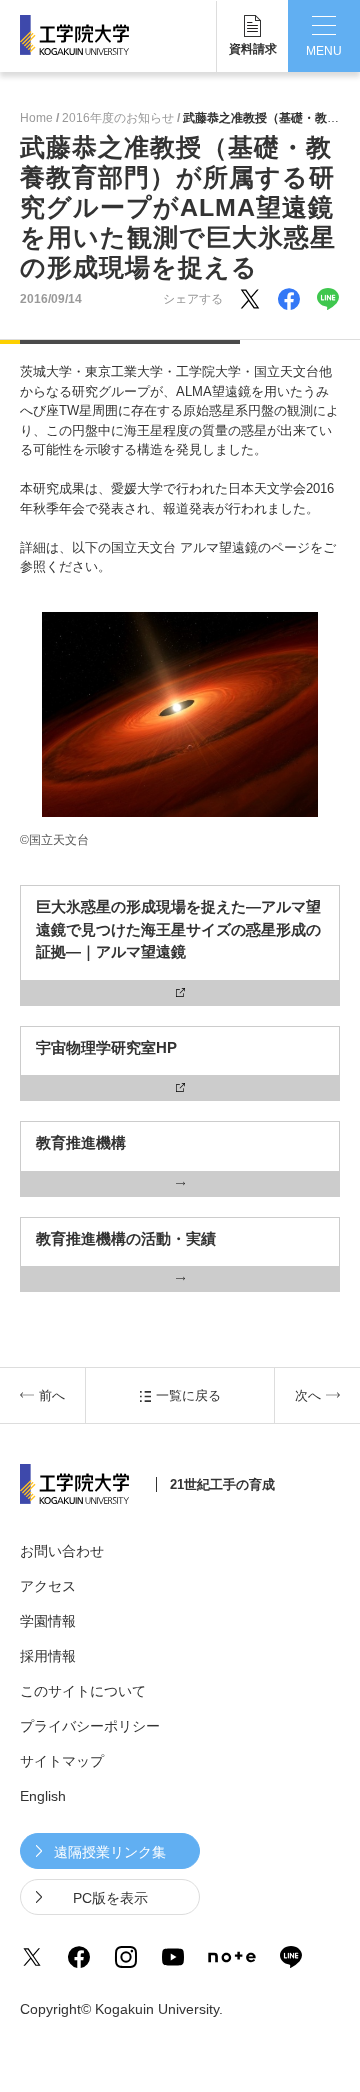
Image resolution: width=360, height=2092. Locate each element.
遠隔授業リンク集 (110, 1852)
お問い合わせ (62, 1551)
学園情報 (48, 1621)
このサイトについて (83, 1691)
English (43, 1796)
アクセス (48, 1586)
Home (36, 118)
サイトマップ (62, 1761)
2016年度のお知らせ (118, 118)
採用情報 (48, 1656)
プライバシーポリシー (90, 1726)
